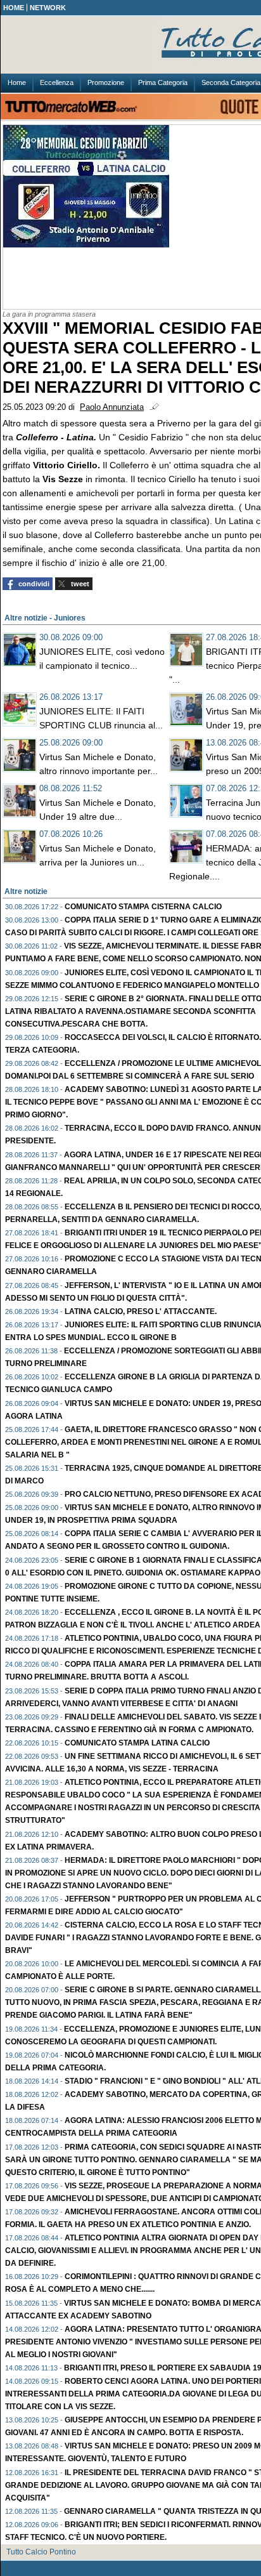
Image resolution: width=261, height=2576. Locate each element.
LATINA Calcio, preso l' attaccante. (141, 1311)
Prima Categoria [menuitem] (163, 82)
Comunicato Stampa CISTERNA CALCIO (143, 907)
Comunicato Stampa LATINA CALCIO (137, 1743)
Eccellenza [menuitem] (57, 82)
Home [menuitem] (17, 82)
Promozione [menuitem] (106, 82)
